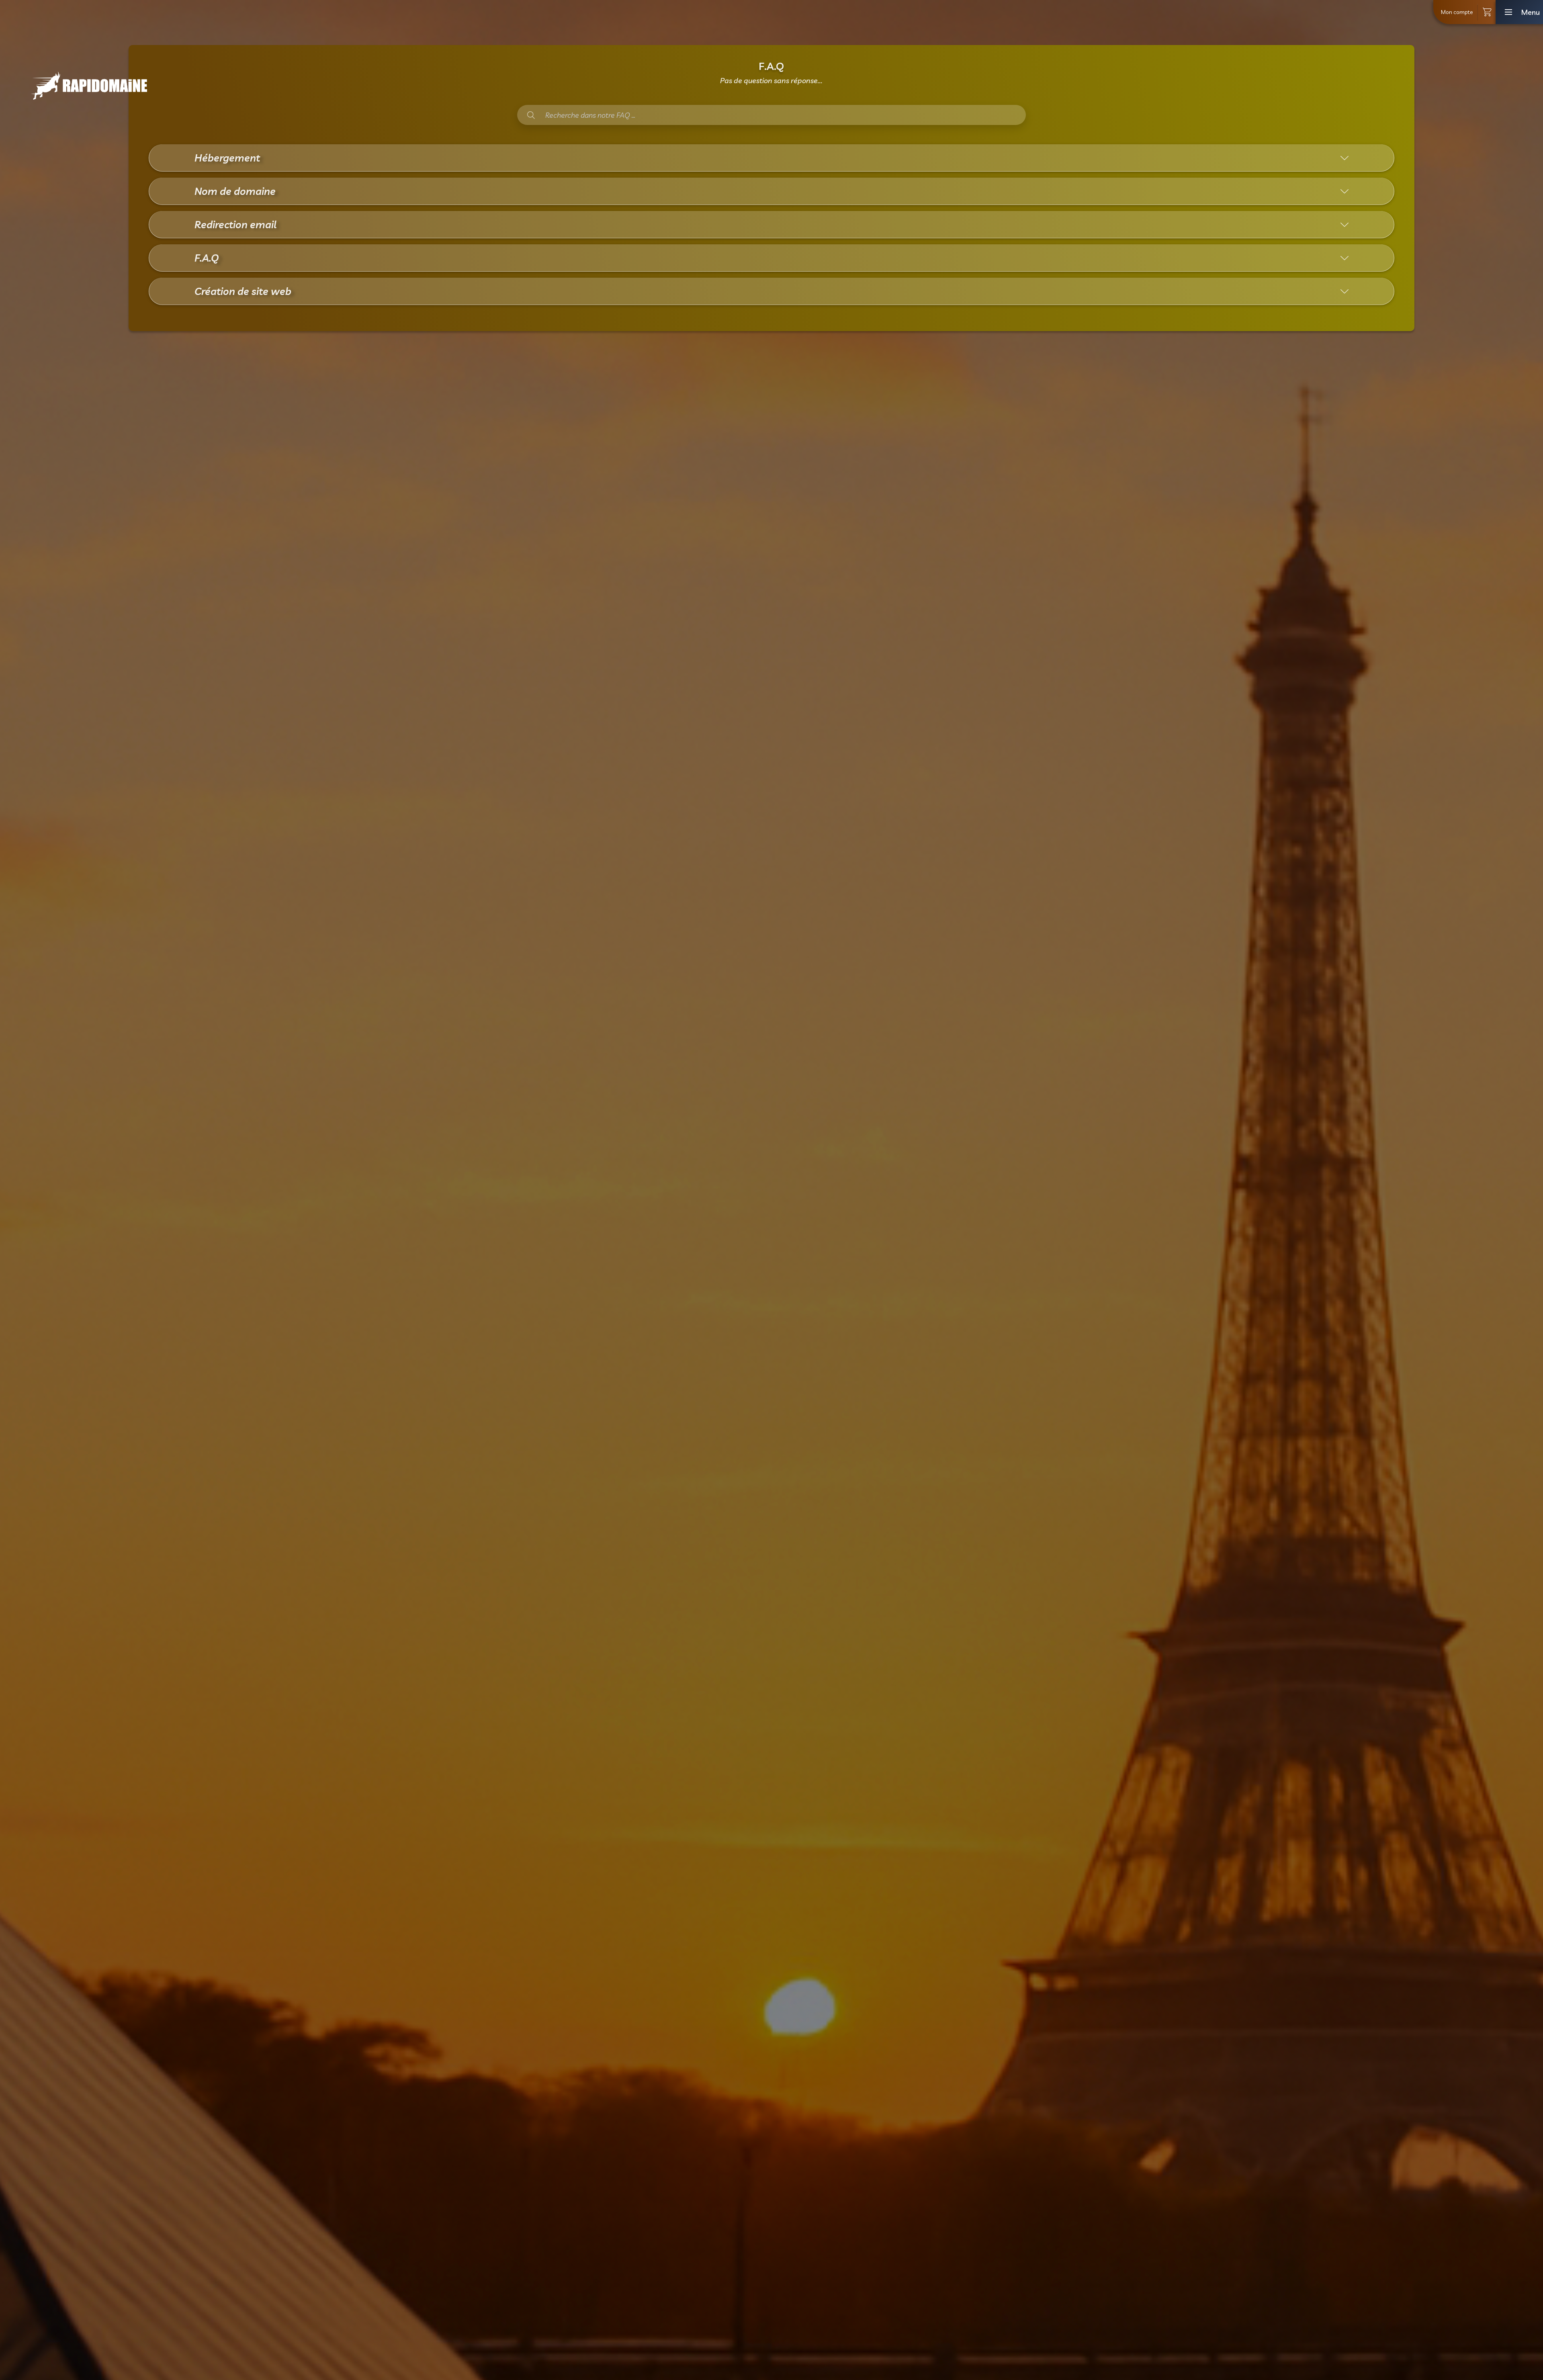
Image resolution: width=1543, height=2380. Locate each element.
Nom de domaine (235, 191)
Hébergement (227, 158)
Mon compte (1457, 12)
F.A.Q (207, 258)
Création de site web (243, 291)
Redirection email (235, 224)
